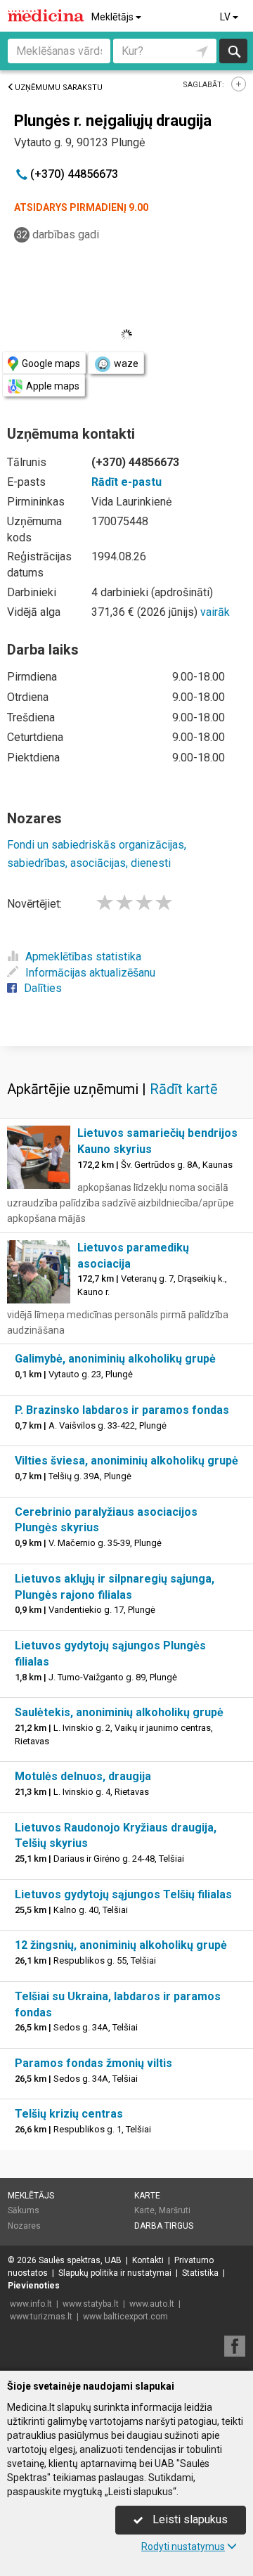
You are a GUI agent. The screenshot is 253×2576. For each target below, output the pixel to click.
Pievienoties (34, 2286)
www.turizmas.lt (41, 2317)
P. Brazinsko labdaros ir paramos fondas (122, 1410)
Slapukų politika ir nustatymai (115, 2273)
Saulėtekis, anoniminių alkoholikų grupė (119, 1712)
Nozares (24, 2226)
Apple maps (53, 386)
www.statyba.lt (91, 2304)
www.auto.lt (152, 2304)
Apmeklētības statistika (83, 957)
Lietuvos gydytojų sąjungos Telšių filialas (123, 1894)
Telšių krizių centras (69, 2114)
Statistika (200, 2273)
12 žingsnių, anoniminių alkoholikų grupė (121, 1945)
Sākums (24, 2210)
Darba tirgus (164, 2226)
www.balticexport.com (125, 2317)
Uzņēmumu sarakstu (59, 88)
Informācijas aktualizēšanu (90, 973)
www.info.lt (31, 2304)
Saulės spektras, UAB (80, 2260)
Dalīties (43, 988)
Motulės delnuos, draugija (83, 1776)
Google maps (51, 363)
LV (226, 17)
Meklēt (233, 51)
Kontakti (148, 2260)
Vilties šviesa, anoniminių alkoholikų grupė (126, 1461)
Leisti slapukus (189, 2519)
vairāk (215, 612)
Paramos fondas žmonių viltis (93, 2063)
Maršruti (175, 2210)
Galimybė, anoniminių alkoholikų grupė (115, 1359)
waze (126, 363)
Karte (147, 2196)
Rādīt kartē (184, 1089)
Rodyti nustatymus (183, 2546)
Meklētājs (113, 17)
